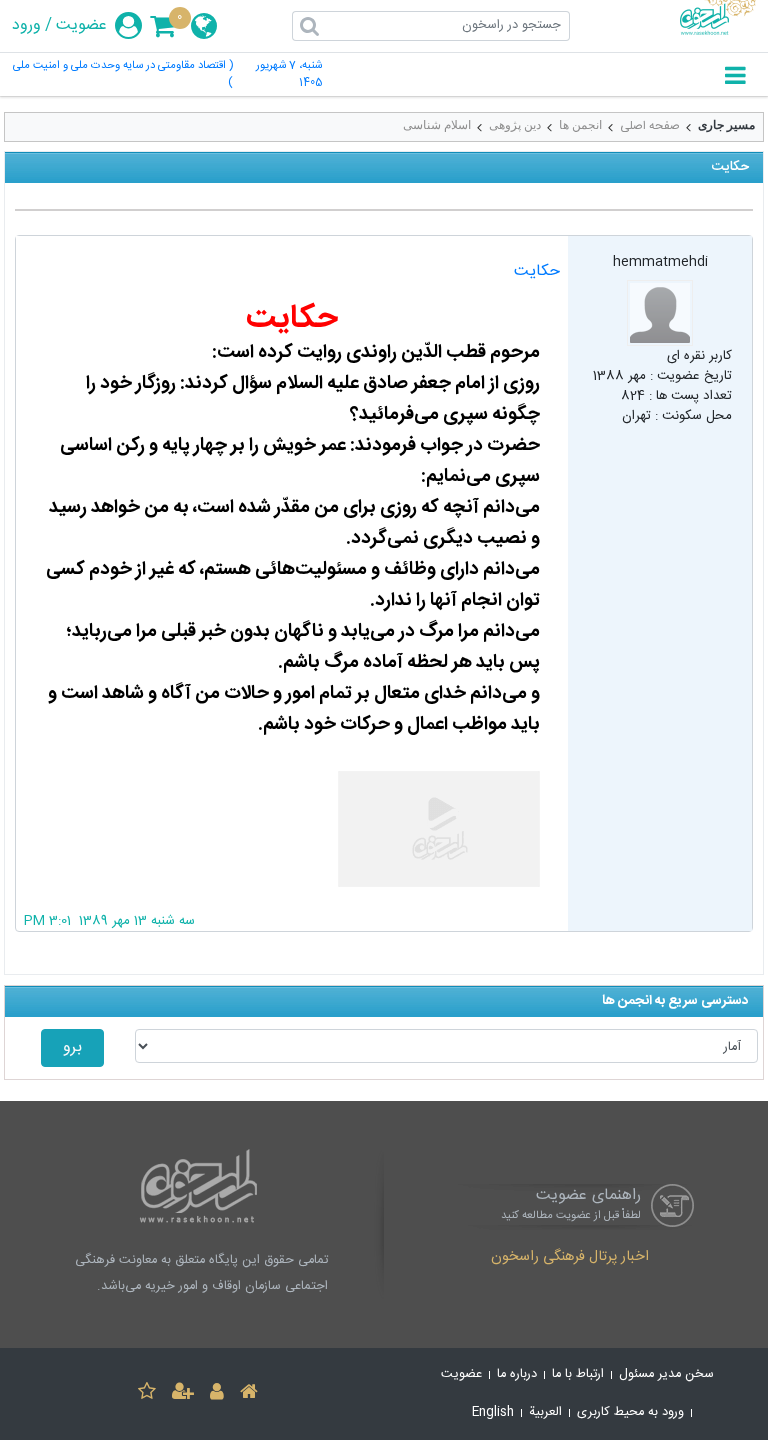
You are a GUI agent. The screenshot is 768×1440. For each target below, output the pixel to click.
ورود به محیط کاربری (630, 1412)
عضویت (81, 26)
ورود (26, 26)
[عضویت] (183, 1394)
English (493, 1412)
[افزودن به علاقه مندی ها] (147, 1394)
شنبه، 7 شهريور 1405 (289, 75)
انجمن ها (580, 125)
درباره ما (517, 1374)
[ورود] (217, 1394)
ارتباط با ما (578, 1374)
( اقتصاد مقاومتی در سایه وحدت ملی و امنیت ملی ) (123, 75)
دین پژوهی (515, 125)
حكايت (537, 271)
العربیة (545, 1412)
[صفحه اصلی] (249, 1394)
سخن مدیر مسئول (666, 1374)
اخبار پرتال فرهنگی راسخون (570, 1258)
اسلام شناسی (437, 125)
